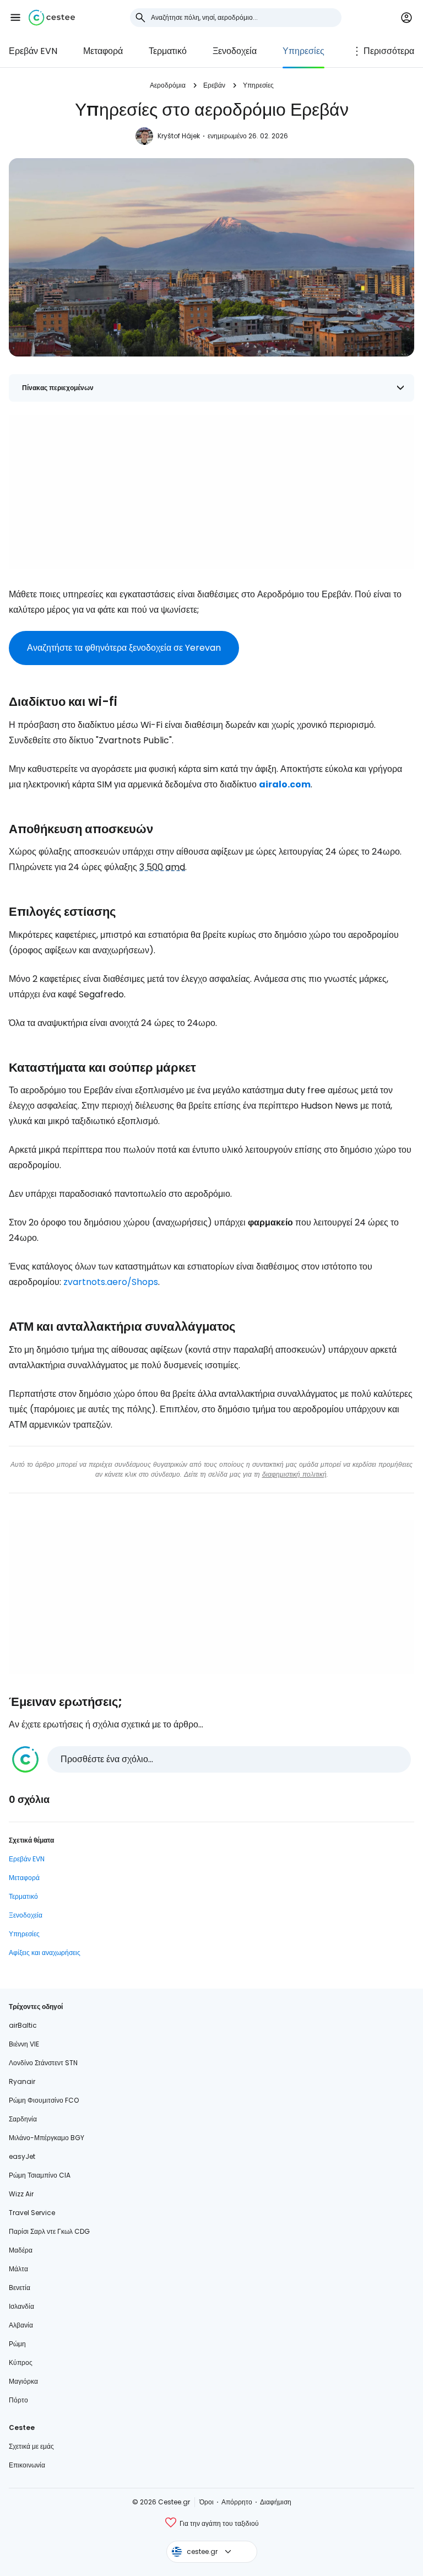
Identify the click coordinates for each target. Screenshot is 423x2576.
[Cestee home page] (52, 18)
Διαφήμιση (276, 2502)
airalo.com (285, 784)
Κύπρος (21, 2362)
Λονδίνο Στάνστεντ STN (43, 2063)
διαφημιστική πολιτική (294, 1474)
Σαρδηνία (23, 2119)
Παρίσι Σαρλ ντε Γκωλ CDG (49, 2231)
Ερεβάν (214, 85)
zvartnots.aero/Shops (111, 1282)
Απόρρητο (237, 2502)
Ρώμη (17, 2344)
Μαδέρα (21, 2250)
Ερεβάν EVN (33, 51)
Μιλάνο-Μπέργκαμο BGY (47, 2138)
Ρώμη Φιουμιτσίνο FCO (44, 2100)
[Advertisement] (211, 492)
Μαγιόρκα (23, 2381)
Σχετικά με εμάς (31, 2446)
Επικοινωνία (27, 2465)
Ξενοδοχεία (235, 51)
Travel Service (32, 2213)
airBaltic (23, 2025)
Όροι (207, 2502)
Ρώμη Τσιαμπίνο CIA (40, 2175)
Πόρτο (18, 2400)
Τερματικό (168, 51)
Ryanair (22, 2081)
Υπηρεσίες (303, 51)
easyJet (22, 2156)
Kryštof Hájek (179, 136)
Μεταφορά (103, 51)
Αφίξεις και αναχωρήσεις (45, 1953)
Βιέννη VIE (24, 2044)
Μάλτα (18, 2269)
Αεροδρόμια (168, 85)
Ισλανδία (21, 2306)
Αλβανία (21, 2325)
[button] (15, 18)
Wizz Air (21, 2194)
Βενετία (20, 2288)
